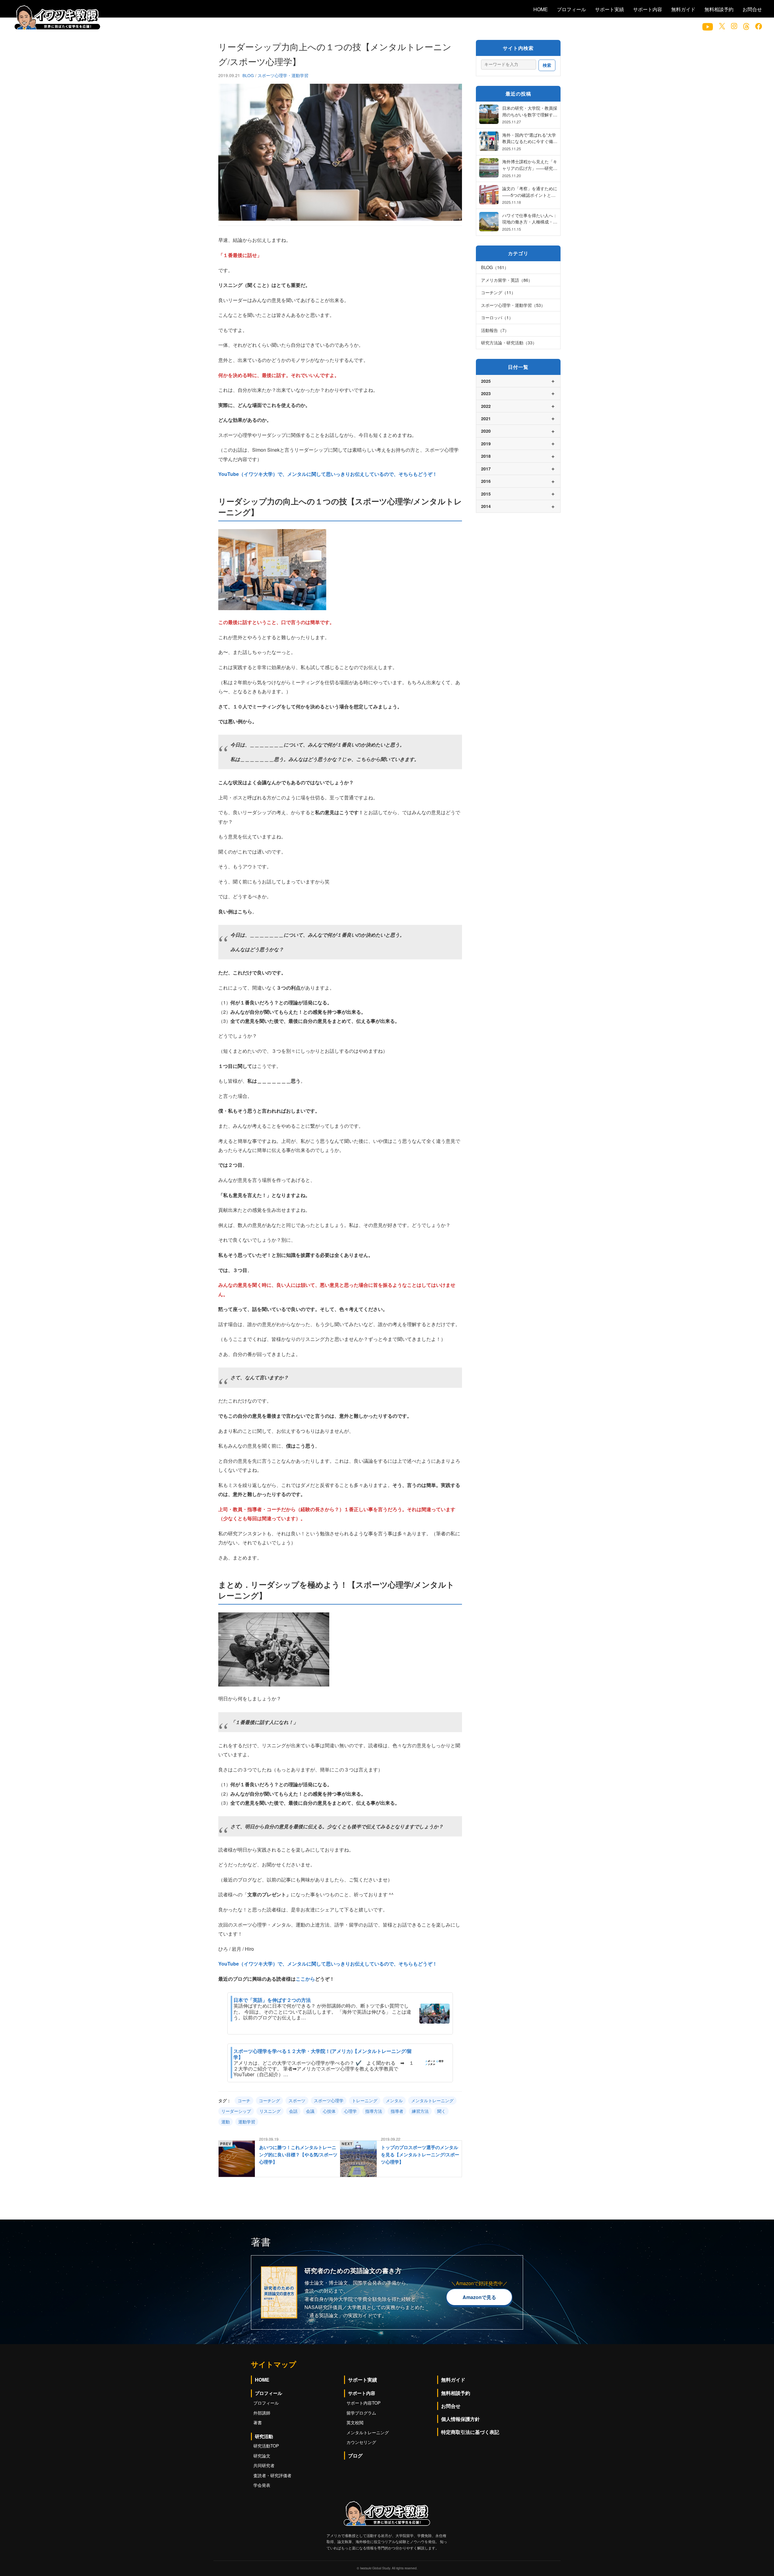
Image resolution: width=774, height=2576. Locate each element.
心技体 (329, 2111)
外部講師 (262, 2413)
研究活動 (264, 2436)
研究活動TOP (266, 2446)
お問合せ (752, 9)
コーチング (269, 2100)
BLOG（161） (495, 267)
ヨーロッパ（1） (497, 317)
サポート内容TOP (364, 2403)
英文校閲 (355, 2422)
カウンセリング (361, 2442)
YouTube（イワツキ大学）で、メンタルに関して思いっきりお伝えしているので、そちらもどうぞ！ (328, 474)
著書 (258, 2422)
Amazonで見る (479, 2297)
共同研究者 (264, 2465)
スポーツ (297, 2100)
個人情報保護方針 (460, 2419)
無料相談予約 (719, 9)
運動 (226, 2122)
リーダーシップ (236, 2111)
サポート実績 (610, 9)
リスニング (270, 2111)
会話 (293, 2111)
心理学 (350, 2111)
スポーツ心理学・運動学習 (283, 75)
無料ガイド (683, 9)
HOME (541, 9)
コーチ (244, 2100)
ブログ (355, 2456)
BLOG (249, 75)
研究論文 (262, 2456)
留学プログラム (361, 2413)
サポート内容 (648, 9)
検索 (547, 65)
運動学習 (247, 2122)
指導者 (397, 2111)
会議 (310, 2111)
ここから (305, 1979)
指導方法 (374, 2111)
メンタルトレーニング (432, 2100)
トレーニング (365, 2100)
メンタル (394, 2100)
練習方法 (420, 2111)
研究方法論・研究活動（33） (509, 342)
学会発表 (262, 2485)
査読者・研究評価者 (272, 2475)
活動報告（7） (495, 330)
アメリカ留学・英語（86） (507, 280)
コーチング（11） (498, 292)
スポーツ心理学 (329, 2100)
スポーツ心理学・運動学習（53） (513, 305)
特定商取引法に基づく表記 (470, 2432)
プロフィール (571, 9)
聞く (441, 2111)
